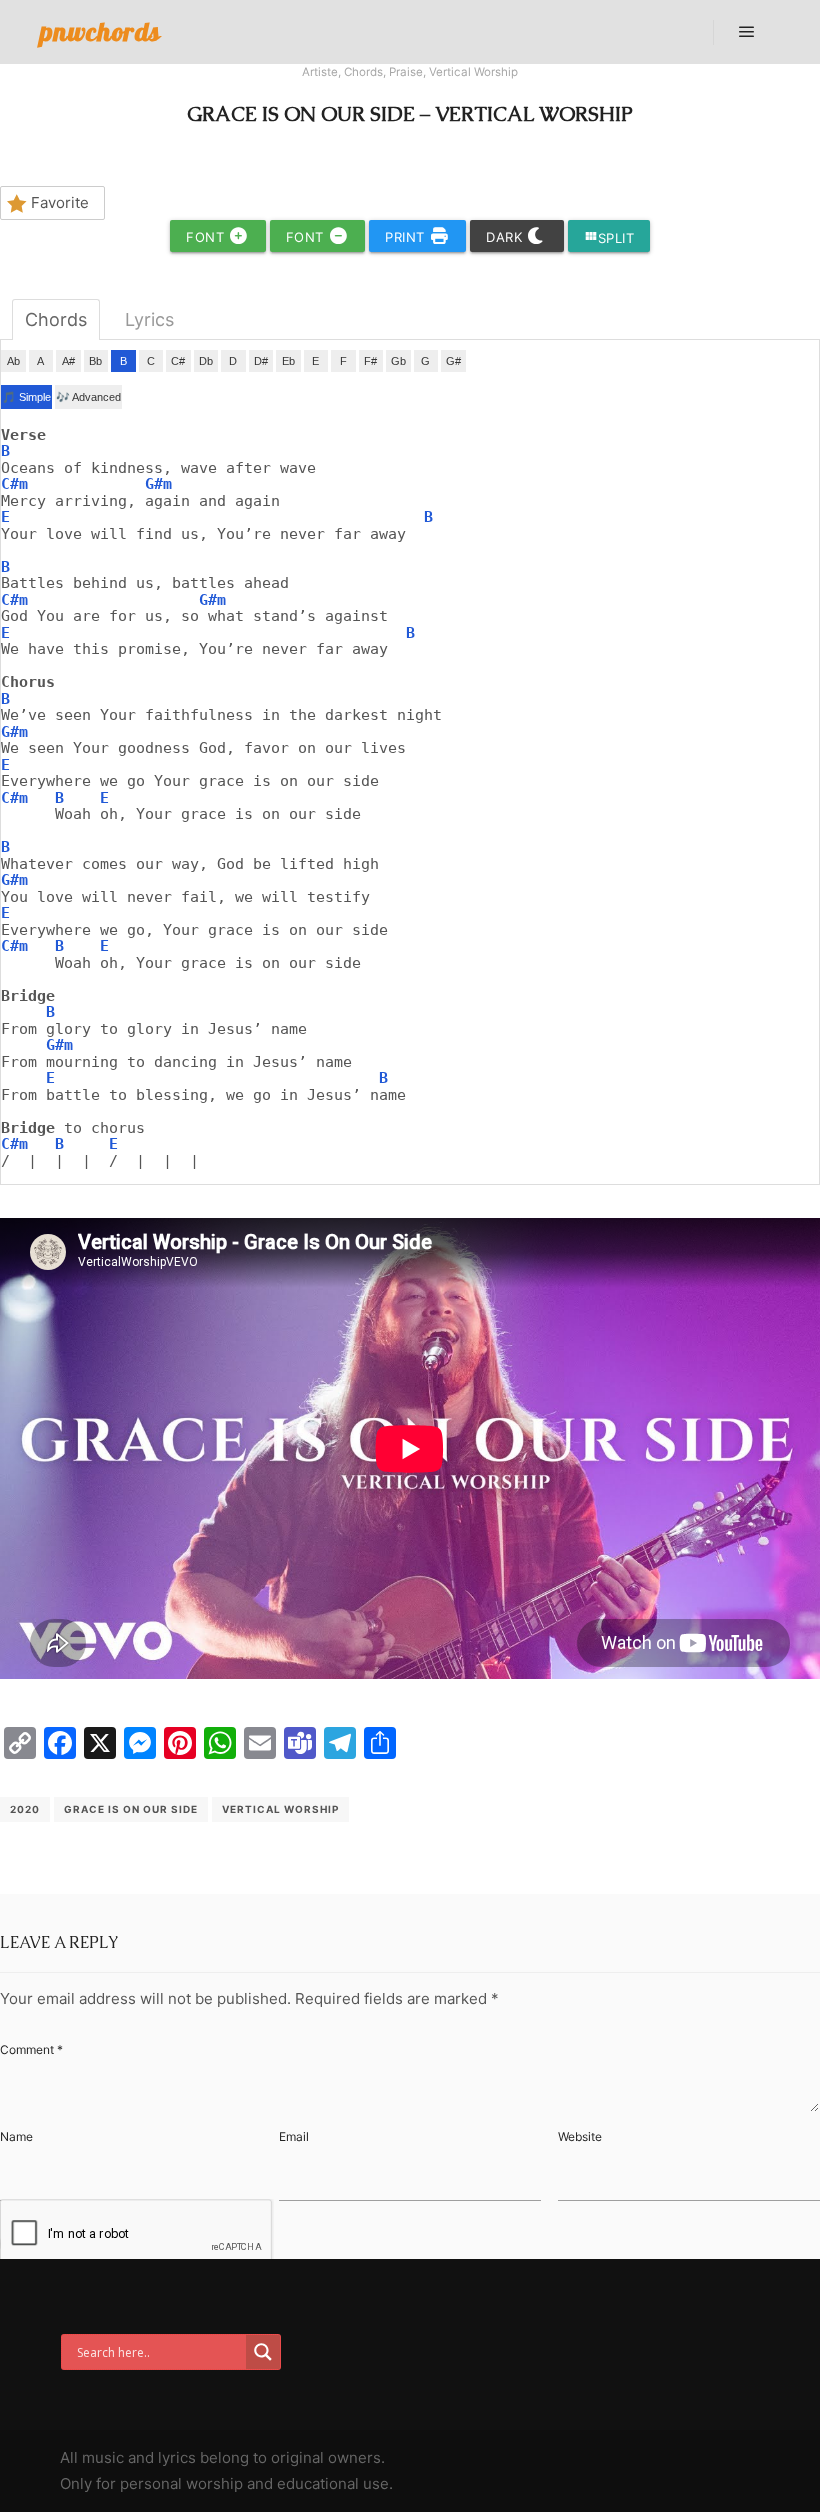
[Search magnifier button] (263, 2352)
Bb (95, 361)
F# (370, 361)
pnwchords (100, 31)
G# (453, 361)
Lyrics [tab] (149, 319)
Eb (288, 361)
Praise (406, 72)
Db (206, 361)
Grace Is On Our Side (131, 1809)
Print (407, 237)
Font (207, 237)
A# (68, 361)
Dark (506, 237)
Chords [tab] (56, 319)
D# (261, 361)
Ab (13, 361)
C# (178, 361)
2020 (25, 1809)
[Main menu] (747, 32)
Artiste (320, 72)
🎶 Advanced (88, 397)
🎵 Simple (26, 397)
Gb (398, 361)
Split (609, 237)
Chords (363, 72)
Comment (31, 2049)
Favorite (60, 202)
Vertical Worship (473, 72)
